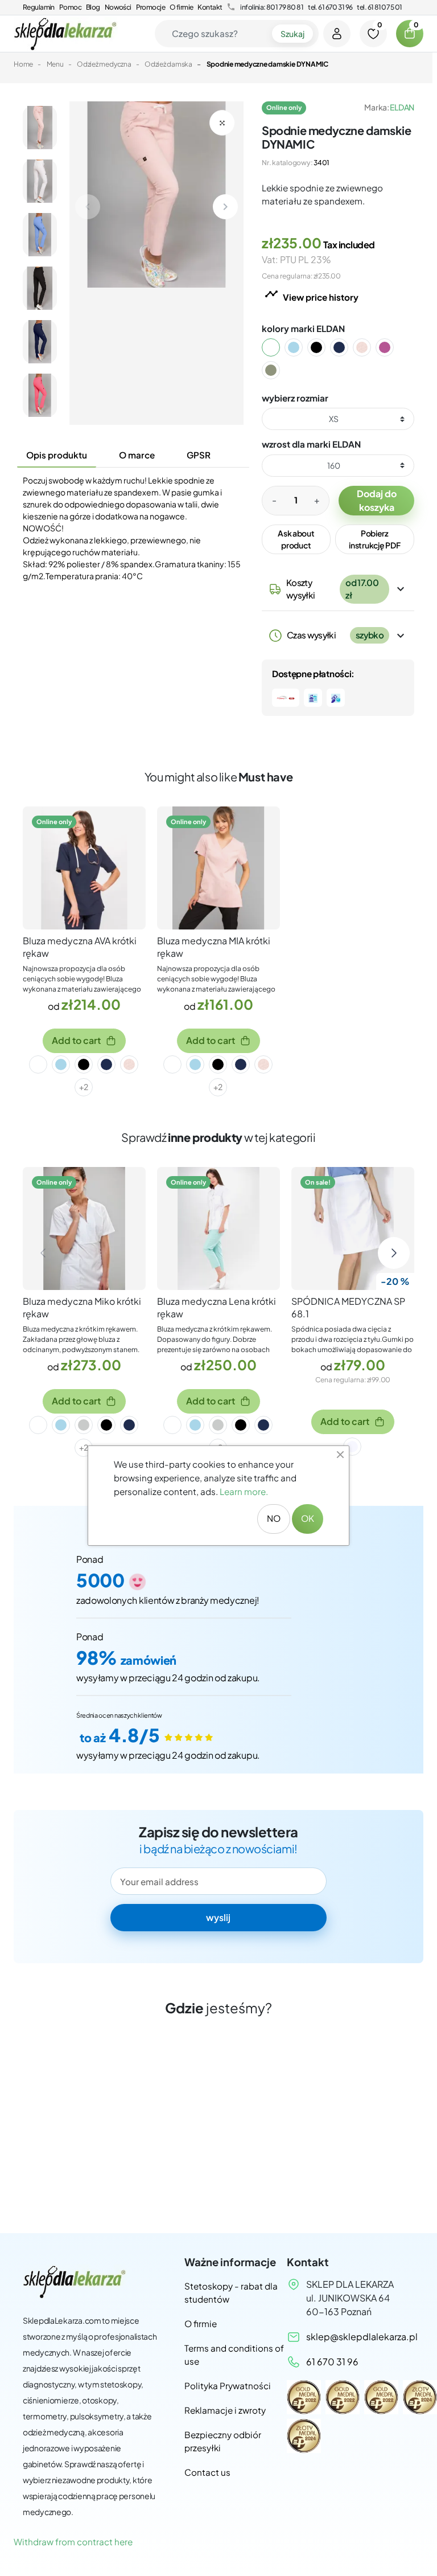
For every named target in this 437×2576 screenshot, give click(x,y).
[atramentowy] (346, 347)
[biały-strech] (352, 1447)
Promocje (151, 7)
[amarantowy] (391, 347)
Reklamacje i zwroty (225, 2410)
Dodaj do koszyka (377, 500)
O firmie (181, 7)
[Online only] (84, 867)
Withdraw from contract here (73, 2542)
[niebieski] (300, 347)
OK (308, 1518)
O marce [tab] (137, 455)
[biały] (278, 347)
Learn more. (244, 1491)
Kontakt (210, 7)
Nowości (118, 7)
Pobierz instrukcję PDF (374, 539)
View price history (312, 295)
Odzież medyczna (104, 64)
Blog (93, 7)
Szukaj (292, 34)
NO (274, 1518)
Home (23, 64)
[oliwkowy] (278, 370)
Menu (55, 64)
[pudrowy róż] (369, 347)
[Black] (323, 347)
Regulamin (39, 7)
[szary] (84, 1425)
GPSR (199, 455)
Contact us (207, 2472)
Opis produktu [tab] (57, 455)
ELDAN (402, 107)
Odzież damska (168, 64)
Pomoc (70, 7)
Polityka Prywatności (228, 2385)
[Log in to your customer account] (337, 34)
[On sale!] (353, 1227)
